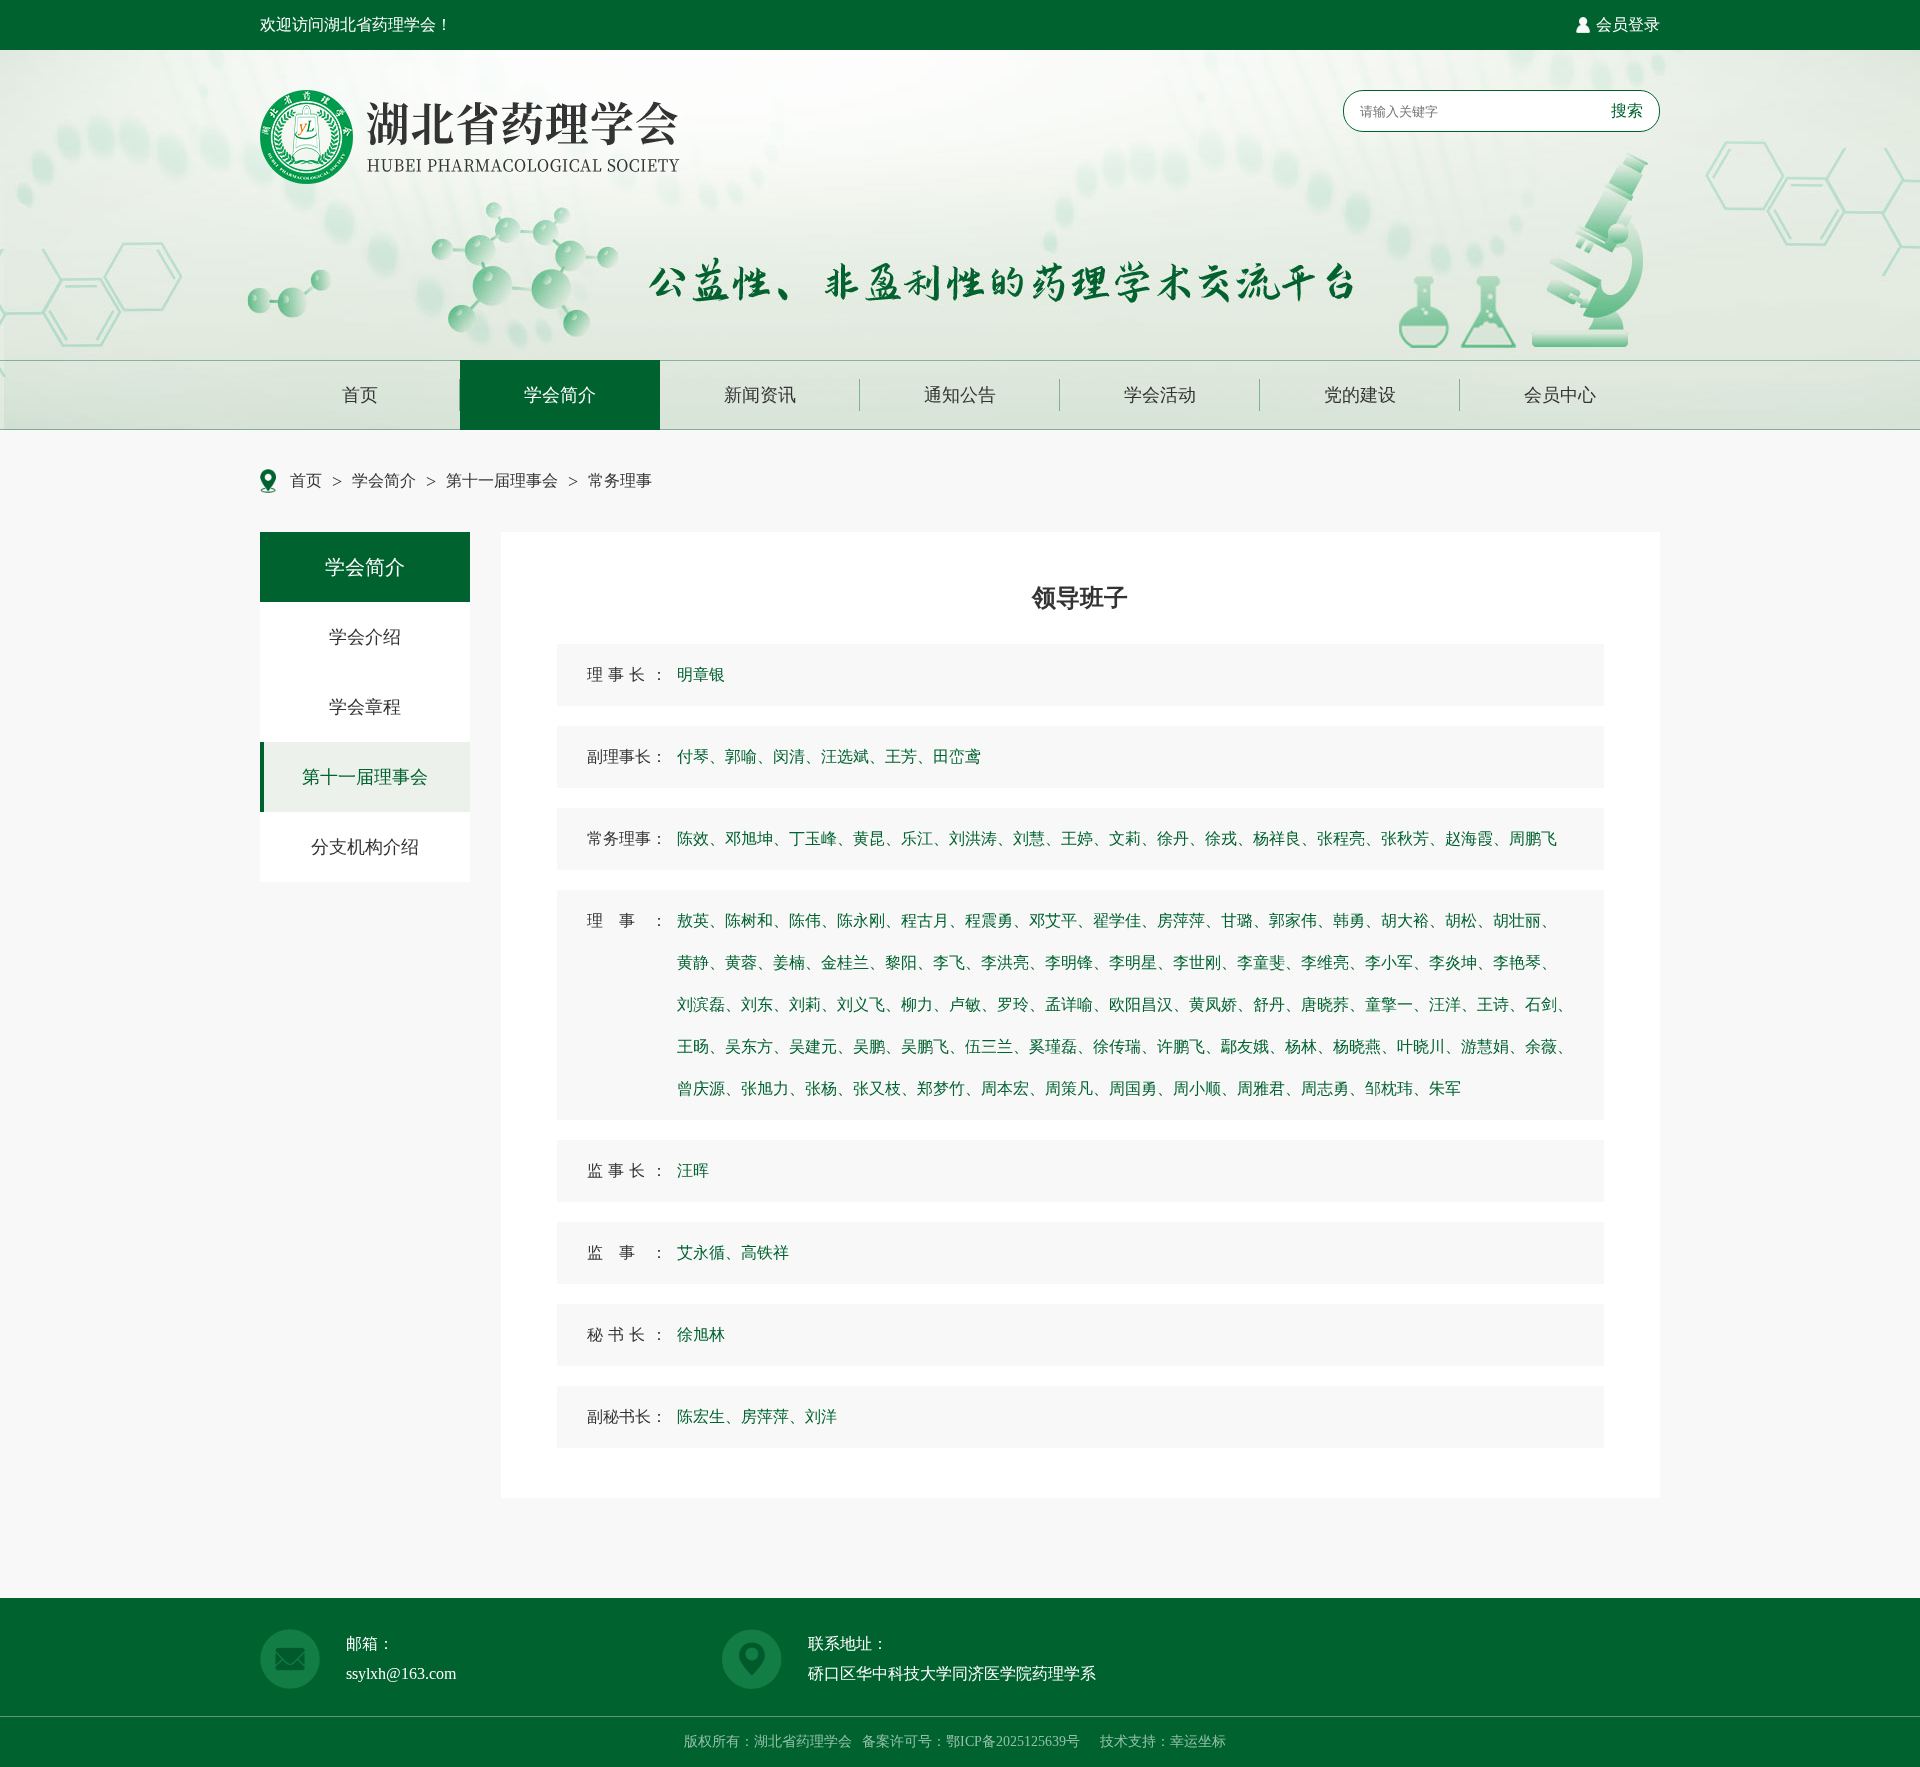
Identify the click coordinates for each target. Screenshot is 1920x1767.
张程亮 (1349, 838)
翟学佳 (1125, 920)
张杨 (829, 1088)
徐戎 (1229, 838)
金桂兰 (853, 962)
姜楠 (797, 962)
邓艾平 (1061, 920)
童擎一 (1397, 1004)
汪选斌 (853, 756)
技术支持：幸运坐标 (1163, 1741)
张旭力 (773, 1088)
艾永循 (709, 1252)
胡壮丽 (1525, 920)
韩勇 (1357, 920)
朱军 (1445, 1088)
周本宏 (1013, 1088)
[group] (365, 637)
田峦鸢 (957, 756)
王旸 (701, 1046)
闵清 (797, 756)
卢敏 (973, 1004)
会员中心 (1560, 395)
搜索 (1627, 110)
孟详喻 (1077, 1004)
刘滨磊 (709, 1004)
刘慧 (1037, 838)
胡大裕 (1413, 920)
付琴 (701, 756)
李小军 (1397, 962)
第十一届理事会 (502, 480)
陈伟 (813, 920)
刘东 (765, 1004)
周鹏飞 (1533, 838)
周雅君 (1269, 1088)
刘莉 (813, 1004)
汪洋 (1453, 1004)
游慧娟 (1493, 1046)
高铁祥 (765, 1252)
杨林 (1309, 1046)
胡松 (1469, 920)
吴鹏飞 (933, 1046)
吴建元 (821, 1046)
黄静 (701, 962)
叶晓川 (1429, 1046)
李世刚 (1205, 962)
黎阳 (909, 962)
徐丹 (1181, 838)
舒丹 (1277, 1004)
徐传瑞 (1125, 1046)
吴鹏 (877, 1046)
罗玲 (1021, 1004)
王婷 (1085, 838)
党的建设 (1360, 395)
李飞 (957, 962)
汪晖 (693, 1170)
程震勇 (997, 920)
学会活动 (1160, 395)
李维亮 (1333, 962)
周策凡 (1077, 1088)
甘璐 (1245, 920)
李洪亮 (1013, 962)
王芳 (909, 756)
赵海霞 (1477, 838)
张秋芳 (1413, 838)
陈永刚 (869, 920)
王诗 (1501, 1004)
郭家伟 (1301, 920)
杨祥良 (1285, 838)
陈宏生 (709, 1416)
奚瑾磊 (1061, 1046)
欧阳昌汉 (1149, 1004)
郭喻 (749, 756)
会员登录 (1628, 24)
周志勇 (1333, 1088)
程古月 (933, 920)
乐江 (925, 838)
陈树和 (757, 920)
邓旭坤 (757, 838)
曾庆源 (709, 1088)
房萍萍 (1189, 920)
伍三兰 (997, 1046)
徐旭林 (701, 1334)
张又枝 (885, 1088)
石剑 (1549, 1004)
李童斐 (1269, 962)
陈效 (701, 838)
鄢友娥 (1253, 1046)
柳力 (925, 1004)
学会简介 (560, 395)
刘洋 (821, 1416)
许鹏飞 (1189, 1046)
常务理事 (620, 480)
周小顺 (1205, 1088)
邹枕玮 (1397, 1088)
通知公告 (960, 395)
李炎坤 (1461, 962)
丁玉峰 (821, 838)
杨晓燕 (1365, 1046)
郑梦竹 (949, 1088)
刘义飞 (869, 1004)
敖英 (701, 920)
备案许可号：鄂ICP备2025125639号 (971, 1741)
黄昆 (877, 838)
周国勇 (1141, 1088)
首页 (360, 395)
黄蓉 (749, 962)
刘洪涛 (981, 838)
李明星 (1141, 962)
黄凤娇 (1221, 1004)
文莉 (1133, 838)
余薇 (1549, 1046)
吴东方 (757, 1046)
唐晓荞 (1333, 1004)
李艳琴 (1525, 962)
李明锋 (1077, 962)
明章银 (701, 674)
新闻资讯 (760, 395)
